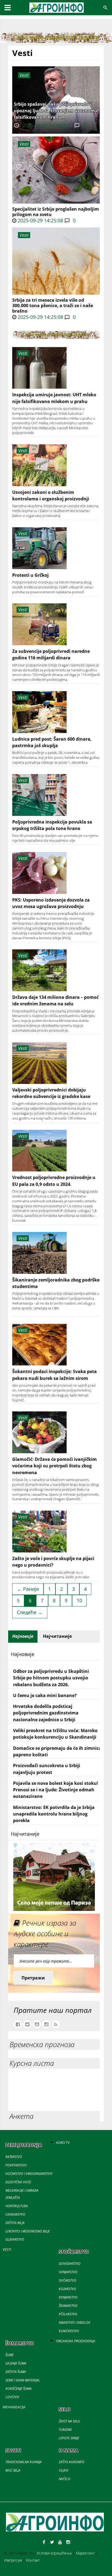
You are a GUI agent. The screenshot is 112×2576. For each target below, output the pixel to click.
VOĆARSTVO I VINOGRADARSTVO (29, 2174)
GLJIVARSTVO (15, 2239)
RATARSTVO (14, 2157)
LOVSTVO (12, 2397)
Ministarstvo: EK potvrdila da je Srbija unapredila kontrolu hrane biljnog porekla (54, 1814)
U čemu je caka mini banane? (45, 1695)
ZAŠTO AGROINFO (71, 2462)
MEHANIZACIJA (14, 2407)
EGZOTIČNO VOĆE (18, 2182)
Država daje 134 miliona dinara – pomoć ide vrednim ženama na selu (55, 1000)
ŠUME (10, 2355)
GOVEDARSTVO (70, 2264)
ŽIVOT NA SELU (69, 2421)
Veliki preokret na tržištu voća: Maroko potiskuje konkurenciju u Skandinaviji (55, 1734)
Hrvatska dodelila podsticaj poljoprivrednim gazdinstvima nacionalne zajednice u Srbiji (46, 1713)
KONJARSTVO (68, 2297)
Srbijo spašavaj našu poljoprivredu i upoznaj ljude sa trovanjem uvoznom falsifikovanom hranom (54, 111)
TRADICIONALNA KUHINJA (24, 2462)
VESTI (7, 2249)
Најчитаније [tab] (57, 1636)
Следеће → (30, 1612)
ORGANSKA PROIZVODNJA (76, 2341)
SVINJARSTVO (68, 2272)
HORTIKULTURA (17, 2206)
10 (79, 1601)
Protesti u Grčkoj (30, 575)
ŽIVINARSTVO (68, 2306)
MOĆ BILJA (13, 2470)
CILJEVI (63, 2470)
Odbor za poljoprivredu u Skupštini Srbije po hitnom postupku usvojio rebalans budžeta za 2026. (51, 1678)
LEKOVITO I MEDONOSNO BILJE (28, 2231)
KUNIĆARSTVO (69, 2331)
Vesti (24, 144)
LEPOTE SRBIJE (69, 2438)
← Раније (28, 1589)
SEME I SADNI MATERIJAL (23, 2380)
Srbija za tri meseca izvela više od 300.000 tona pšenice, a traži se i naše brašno (53, 305)
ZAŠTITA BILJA (15, 2223)
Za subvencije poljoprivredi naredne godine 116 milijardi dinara (51, 654)
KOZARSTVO (67, 2289)
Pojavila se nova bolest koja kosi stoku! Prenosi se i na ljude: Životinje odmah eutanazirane (56, 1790)
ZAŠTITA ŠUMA (16, 2372)
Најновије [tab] (23, 1636)
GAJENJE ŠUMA (16, 2363)
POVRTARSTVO (16, 2165)
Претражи (33, 1978)
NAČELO (65, 2479)
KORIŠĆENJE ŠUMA (18, 2389)
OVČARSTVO (68, 2280)
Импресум (13, 2560)
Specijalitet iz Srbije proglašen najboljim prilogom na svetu (56, 212)
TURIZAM (65, 2430)
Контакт (33, 2560)
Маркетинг (85, 2553)
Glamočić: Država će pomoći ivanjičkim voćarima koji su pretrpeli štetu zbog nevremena (55, 1466)
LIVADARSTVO (15, 2214)
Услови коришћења (54, 2553)
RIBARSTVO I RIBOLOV (74, 2323)
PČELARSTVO (68, 2314)
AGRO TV (63, 2143)
